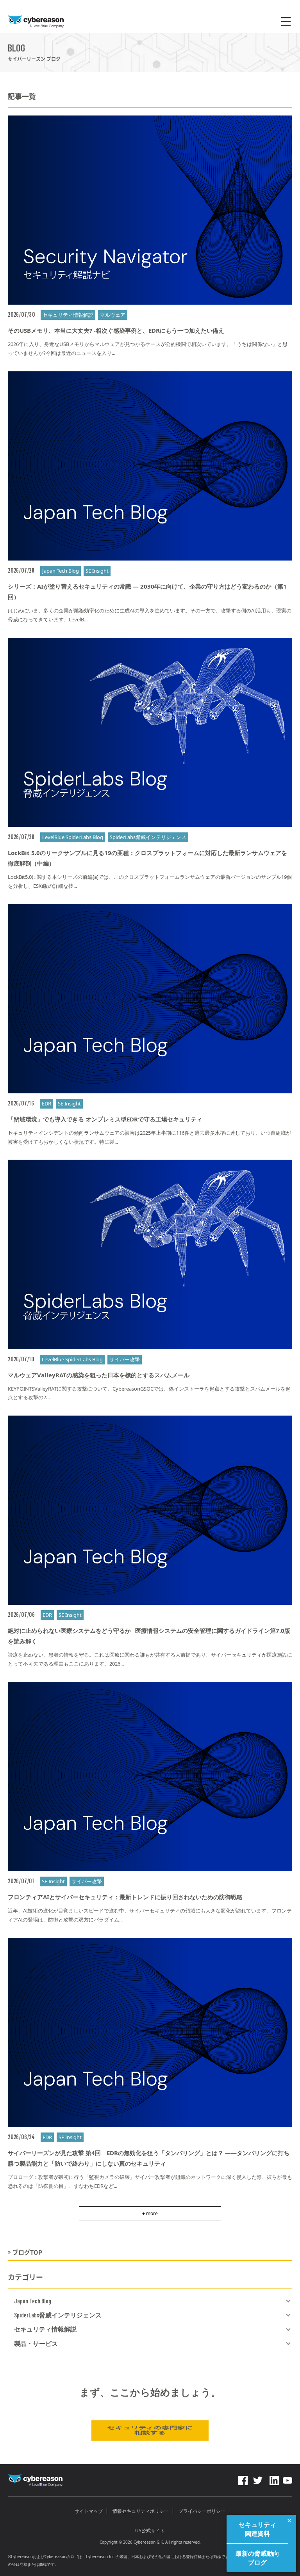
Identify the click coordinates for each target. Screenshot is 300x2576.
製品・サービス (36, 2344)
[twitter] (258, 2478)
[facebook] (243, 2478)
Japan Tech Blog (33, 2301)
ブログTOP (27, 2252)
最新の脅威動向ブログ (257, 2558)
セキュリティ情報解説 (45, 2329)
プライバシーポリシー (202, 2511)
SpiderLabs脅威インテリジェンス (58, 2315)
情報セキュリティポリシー (141, 2511)
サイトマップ (89, 2511)
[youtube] (287, 2478)
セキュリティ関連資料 (257, 2529)
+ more (150, 2213)
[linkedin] (273, 2478)
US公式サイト (150, 2531)
